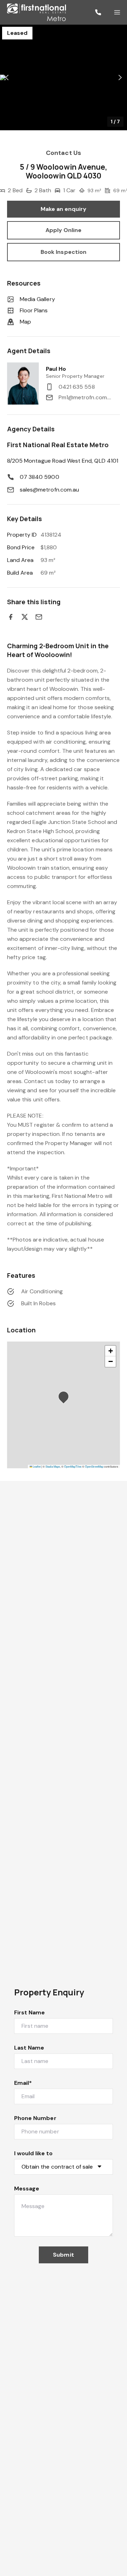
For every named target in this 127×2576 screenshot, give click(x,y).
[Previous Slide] (7, 78)
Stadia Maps (53, 1466)
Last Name (29, 2048)
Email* (23, 2083)
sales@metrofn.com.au (49, 490)
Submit (63, 2255)
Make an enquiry (64, 209)
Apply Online (64, 230)
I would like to (33, 2153)
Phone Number (35, 2118)
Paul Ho (56, 369)
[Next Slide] (120, 78)
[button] (64, 77)
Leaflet (36, 1466)
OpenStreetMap (94, 1466)
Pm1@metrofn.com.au (86, 397)
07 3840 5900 (40, 477)
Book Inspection (64, 252)
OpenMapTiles (73, 1466)
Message (27, 2189)
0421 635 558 (77, 387)
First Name (30, 2012)
